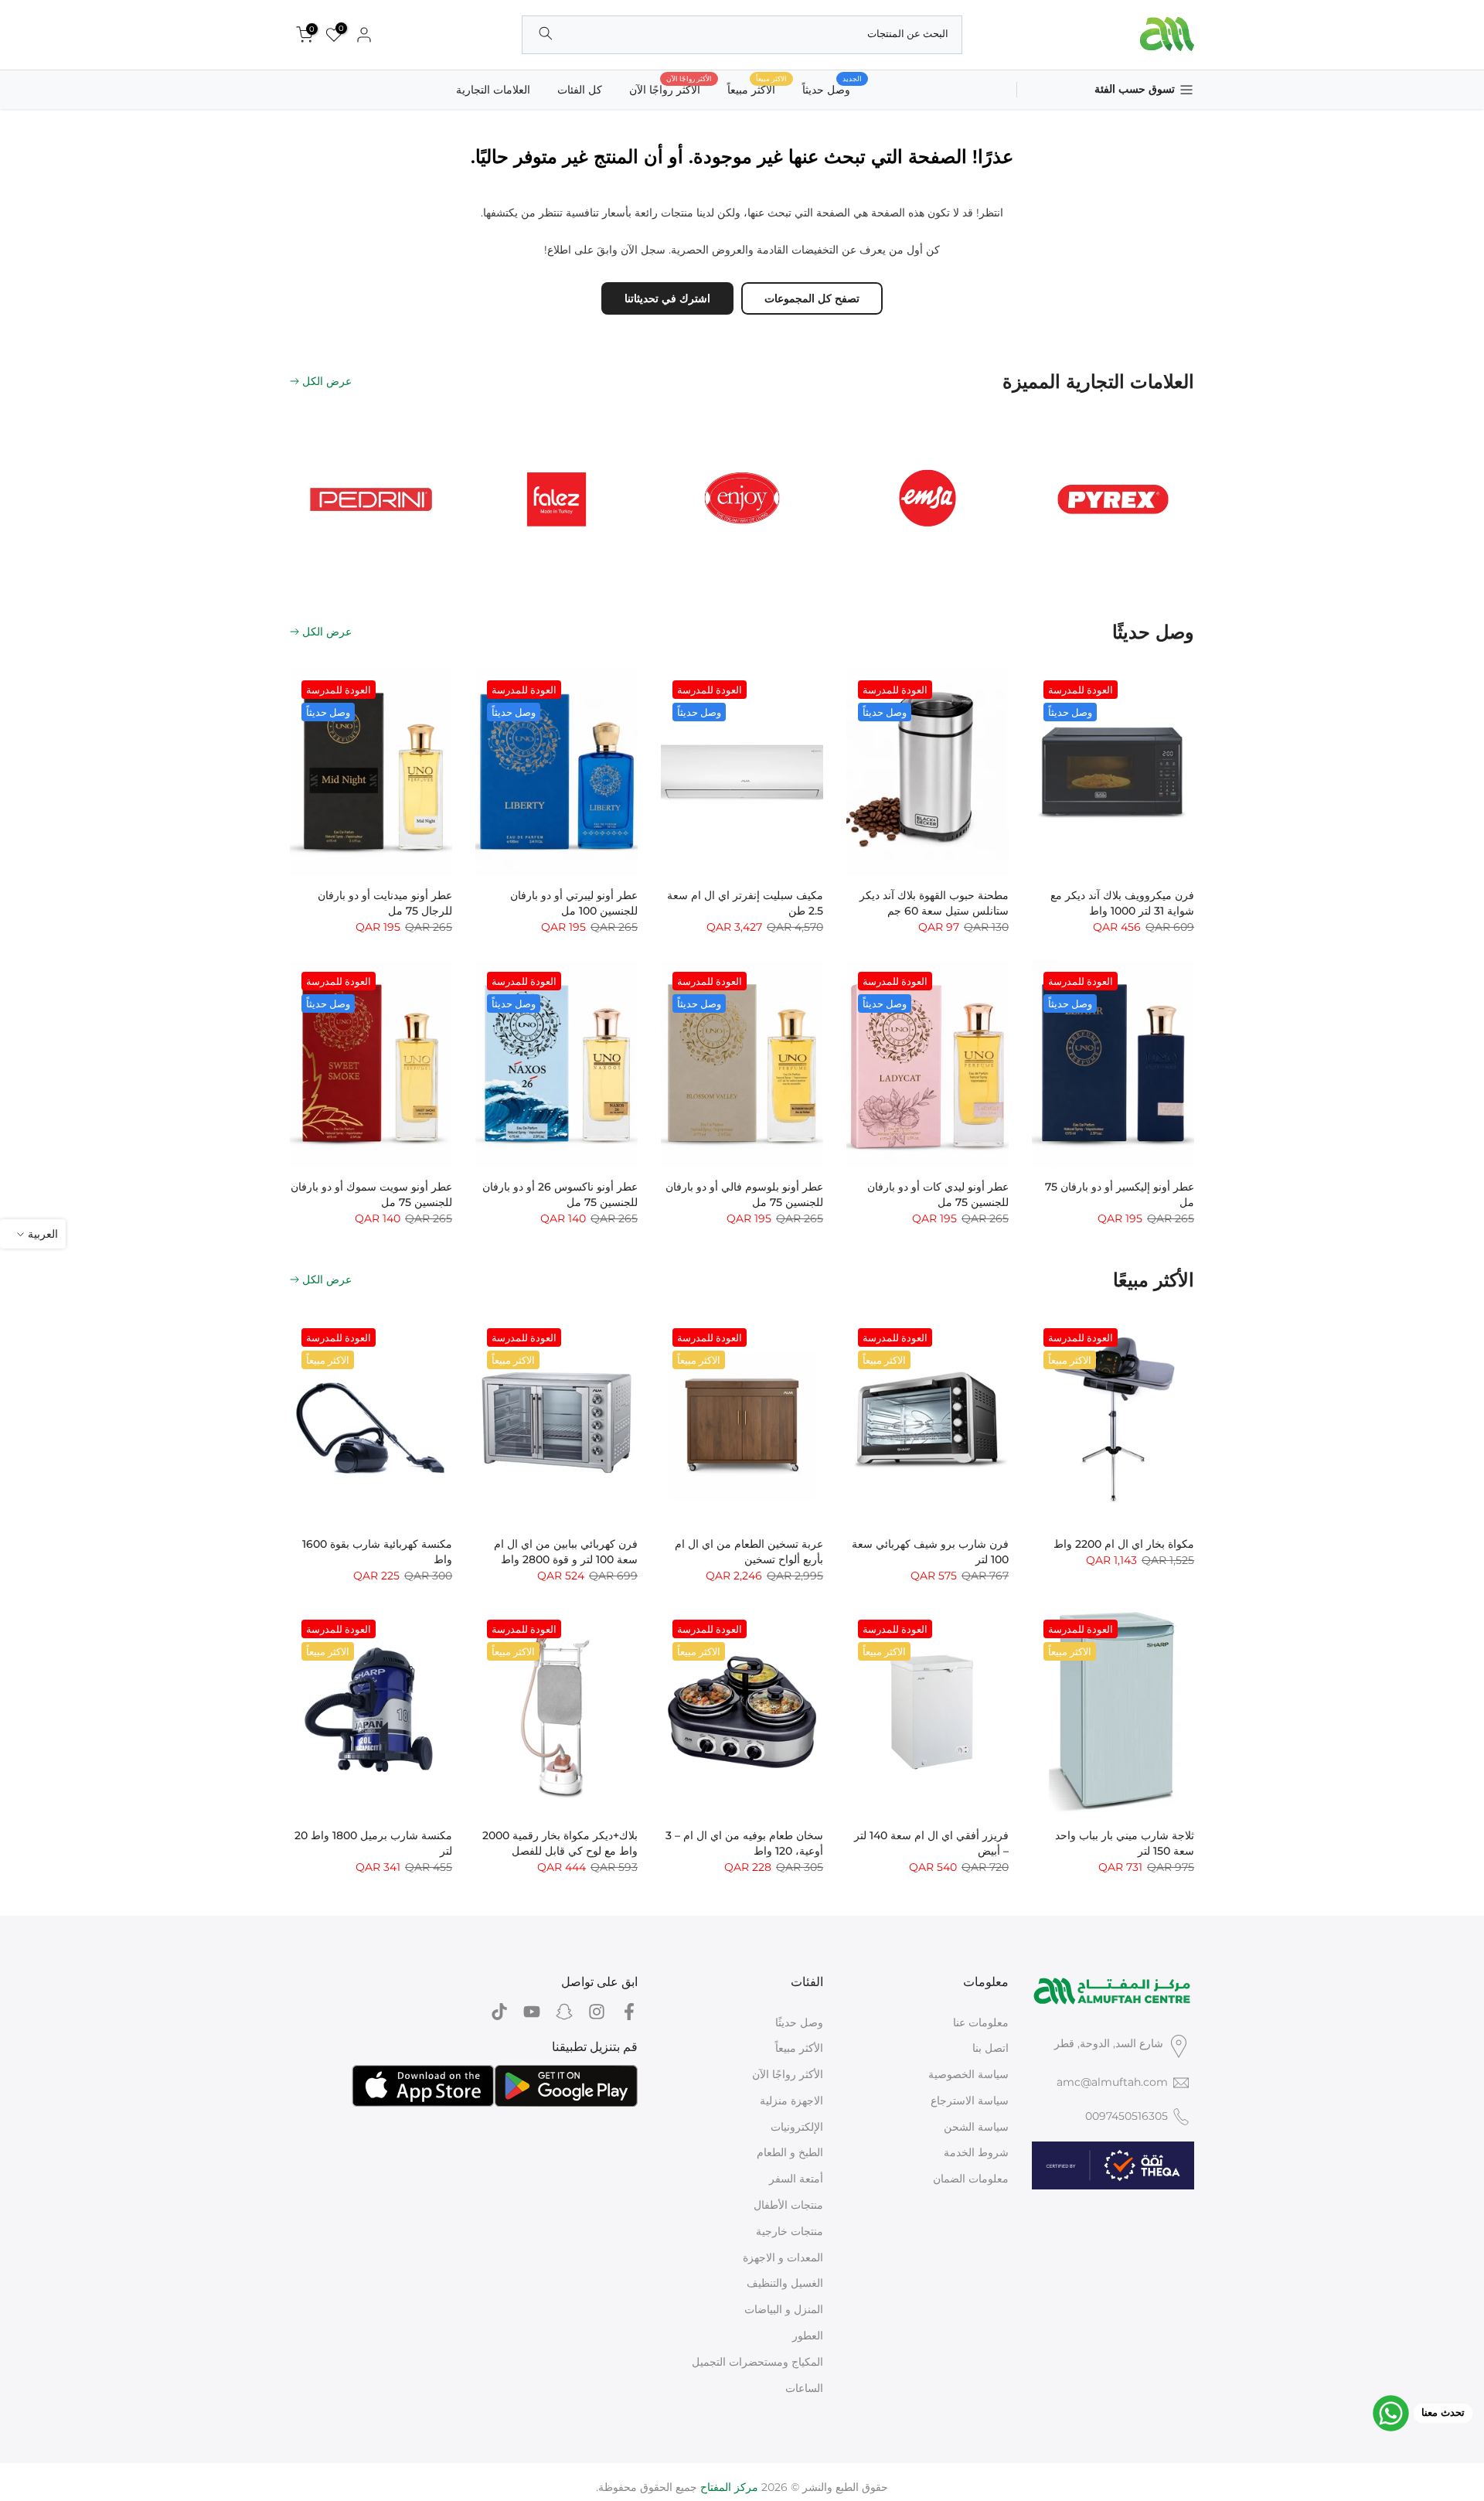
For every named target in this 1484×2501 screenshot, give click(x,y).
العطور (808, 2336)
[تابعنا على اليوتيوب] (532, 2012)
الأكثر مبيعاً (799, 2048)
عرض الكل (327, 381)
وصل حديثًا (799, 2022)
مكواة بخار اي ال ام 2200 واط (1124, 1544)
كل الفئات (580, 90)
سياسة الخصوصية (968, 2074)
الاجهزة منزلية (791, 2101)
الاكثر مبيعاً (757, 89)
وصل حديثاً (832, 89)
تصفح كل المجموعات (812, 298)
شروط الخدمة (976, 2152)
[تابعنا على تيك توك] (499, 2012)
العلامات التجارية (493, 90)
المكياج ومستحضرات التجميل (757, 2362)
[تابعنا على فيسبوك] (629, 2012)
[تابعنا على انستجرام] (597, 2012)
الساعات (804, 2388)
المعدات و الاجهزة (783, 2257)
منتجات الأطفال (788, 2205)
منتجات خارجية (790, 2231)
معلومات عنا (981, 2022)
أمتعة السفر (796, 2179)
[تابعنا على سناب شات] (564, 2012)
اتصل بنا (990, 2048)
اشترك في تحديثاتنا (667, 298)
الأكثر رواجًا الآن (671, 89)
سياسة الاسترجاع (970, 2101)
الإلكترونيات (797, 2127)
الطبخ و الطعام (790, 2152)
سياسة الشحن (976, 2127)
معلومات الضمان (971, 2179)
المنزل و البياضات (784, 2309)
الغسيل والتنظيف (785, 2283)
